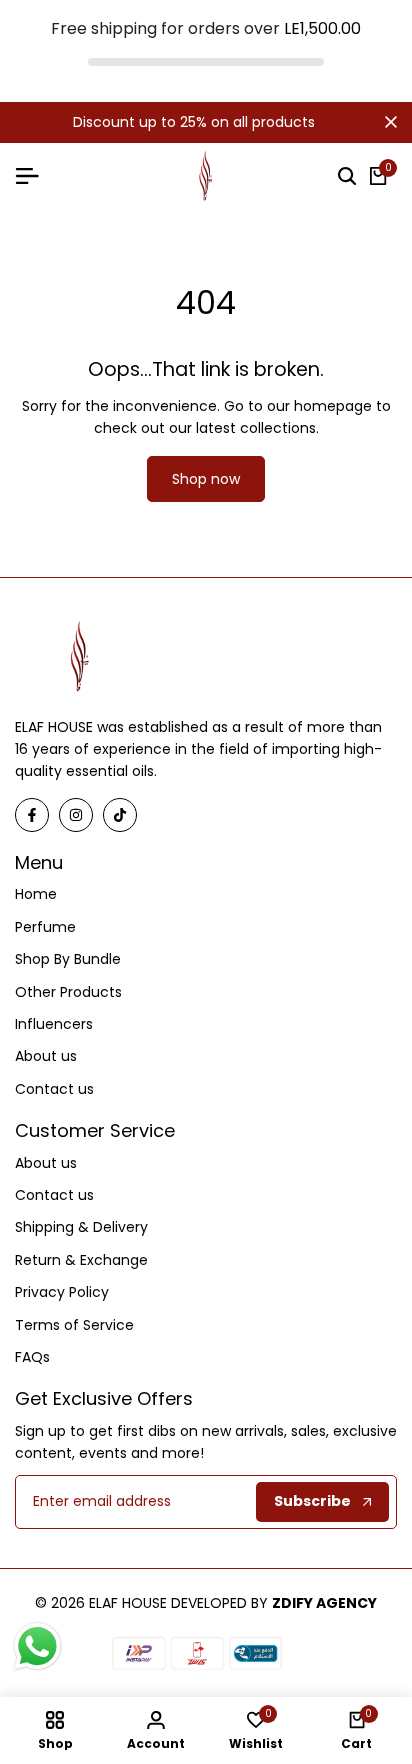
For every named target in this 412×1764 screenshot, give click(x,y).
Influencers (54, 1024)
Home (36, 894)
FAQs (32, 1357)
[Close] (387, 122)
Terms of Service (74, 1325)
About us (46, 1056)
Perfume (45, 927)
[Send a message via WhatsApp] (37, 1646)
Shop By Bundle (68, 959)
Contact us (54, 1089)
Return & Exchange (81, 1260)
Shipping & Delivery (81, 1227)
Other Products (68, 992)
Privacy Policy (62, 1292)
